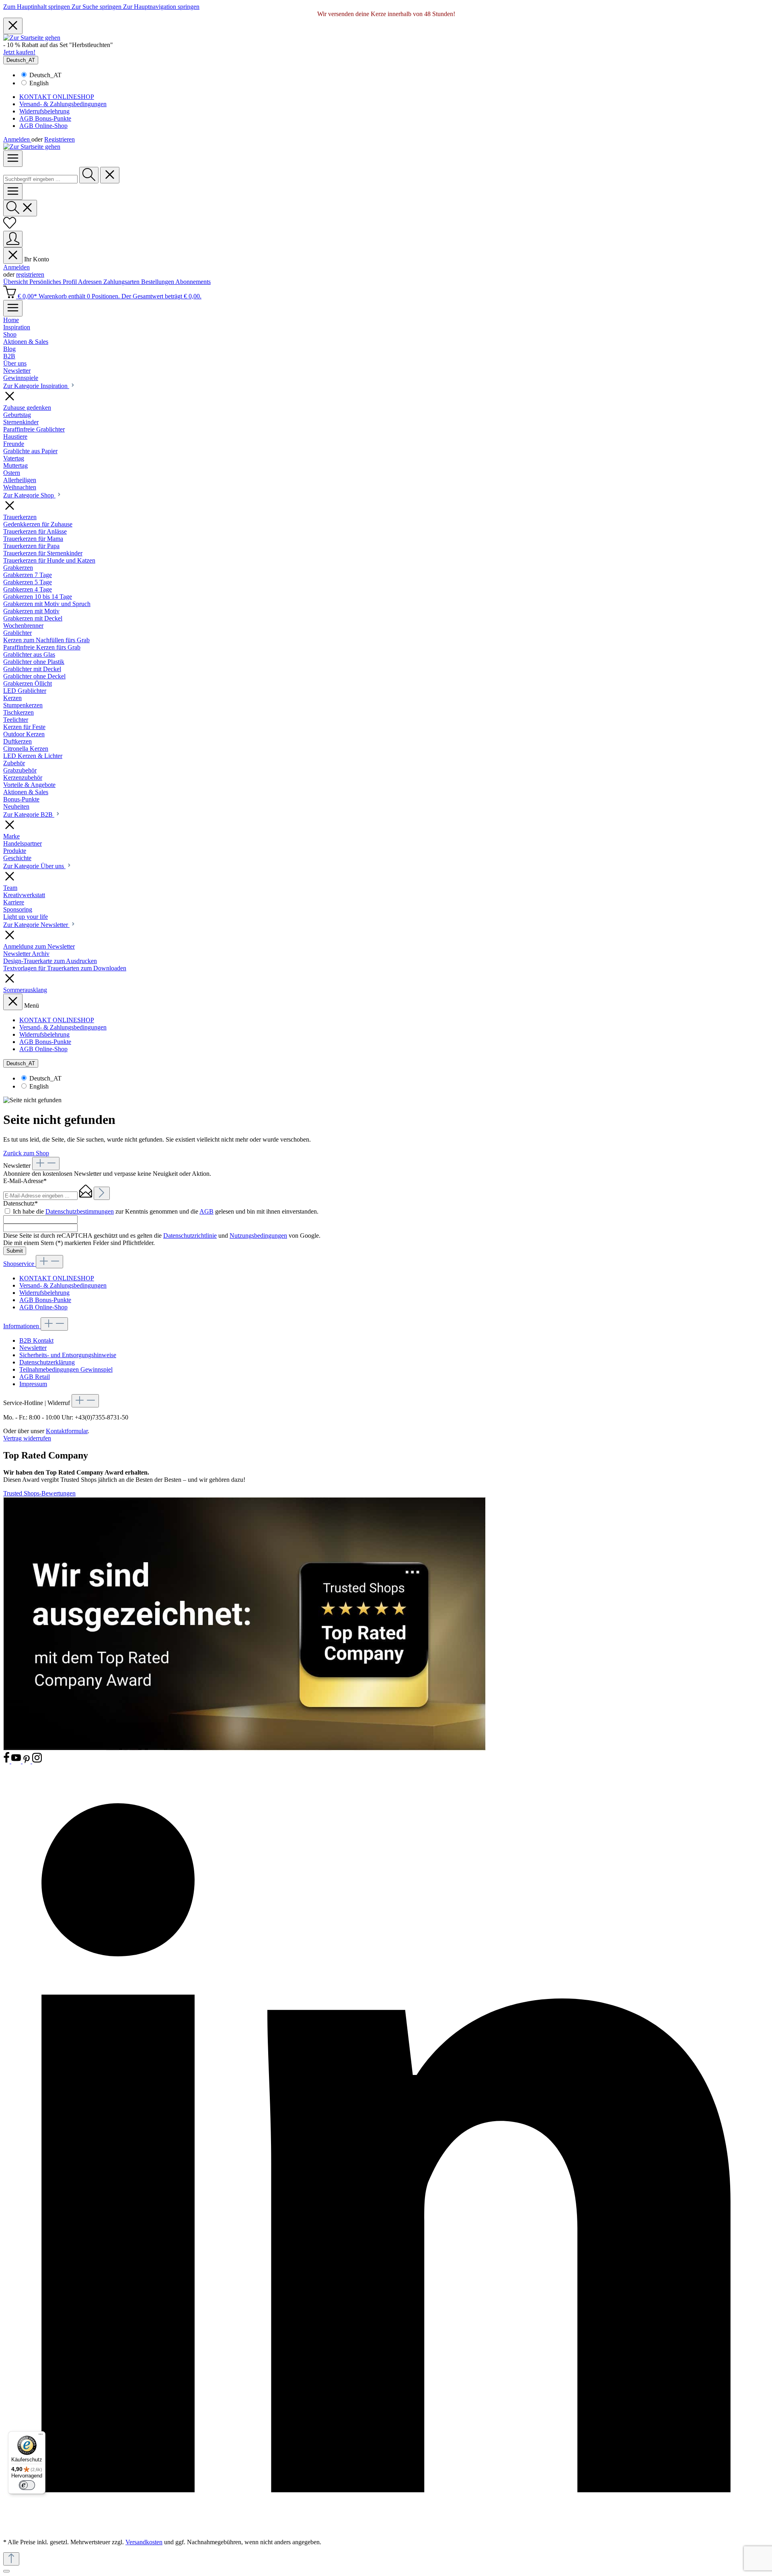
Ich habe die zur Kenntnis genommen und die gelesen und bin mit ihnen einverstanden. (166, 1211)
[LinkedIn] (386, 2528)
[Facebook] (7, 1761)
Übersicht (16, 282)
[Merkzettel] (10, 227)
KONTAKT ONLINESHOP (57, 97)
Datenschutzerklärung (47, 1362)
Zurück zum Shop (26, 1153)
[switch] (27, 2485)
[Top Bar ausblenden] (13, 26)
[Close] (6, 2571)
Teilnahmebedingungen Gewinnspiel (66, 1369)
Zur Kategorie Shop (29, 495)
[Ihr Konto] (13, 239)
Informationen (22, 1326)
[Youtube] (17, 1761)
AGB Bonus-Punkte (45, 118)
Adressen (91, 282)
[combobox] (40, 179)
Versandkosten (144, 2542)
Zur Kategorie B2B (29, 815)
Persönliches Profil (54, 282)
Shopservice (20, 1264)
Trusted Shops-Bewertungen (39, 1493)
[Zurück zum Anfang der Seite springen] (11, 2559)
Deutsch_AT (45, 75)
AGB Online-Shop (43, 126)
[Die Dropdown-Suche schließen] (110, 175)
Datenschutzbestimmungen (80, 1211)
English (39, 83)
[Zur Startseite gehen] (32, 38)
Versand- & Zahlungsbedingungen (63, 104)
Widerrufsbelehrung (44, 111)
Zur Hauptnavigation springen (161, 7)
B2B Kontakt (36, 1340)
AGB (206, 1211)
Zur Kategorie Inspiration (36, 386)
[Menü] (13, 159)
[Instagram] (37, 1761)
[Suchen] (89, 175)
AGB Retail (35, 1377)
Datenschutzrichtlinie (190, 1236)
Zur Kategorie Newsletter (36, 925)
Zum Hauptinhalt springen (37, 7)
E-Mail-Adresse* (25, 1181)
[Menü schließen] (13, 256)
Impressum (33, 1384)
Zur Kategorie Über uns (34, 866)
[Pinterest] (27, 1761)
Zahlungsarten (122, 282)
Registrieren (60, 139)
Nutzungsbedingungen (258, 1236)
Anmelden (17, 139)
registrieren (30, 274)
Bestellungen (158, 282)
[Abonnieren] (102, 1193)
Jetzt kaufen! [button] (19, 52)
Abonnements (193, 282)
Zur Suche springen (97, 7)
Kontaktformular (67, 1431)
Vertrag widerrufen (27, 1438)
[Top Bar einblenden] (13, 308)
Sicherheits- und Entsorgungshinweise (68, 1355)
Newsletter (33, 1348)
